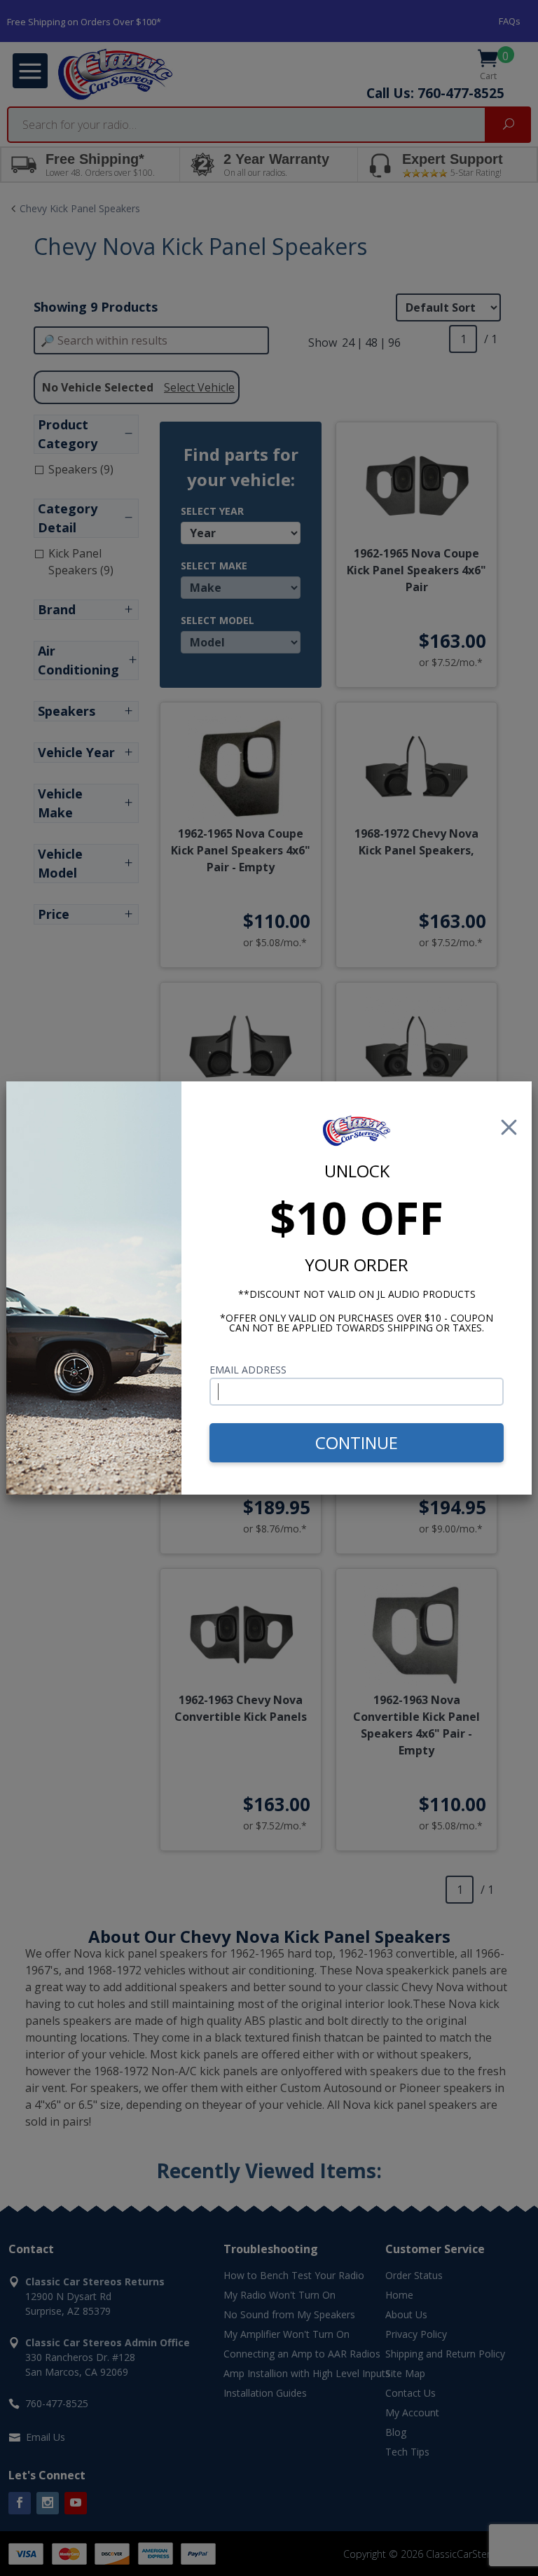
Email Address (248, 1370)
